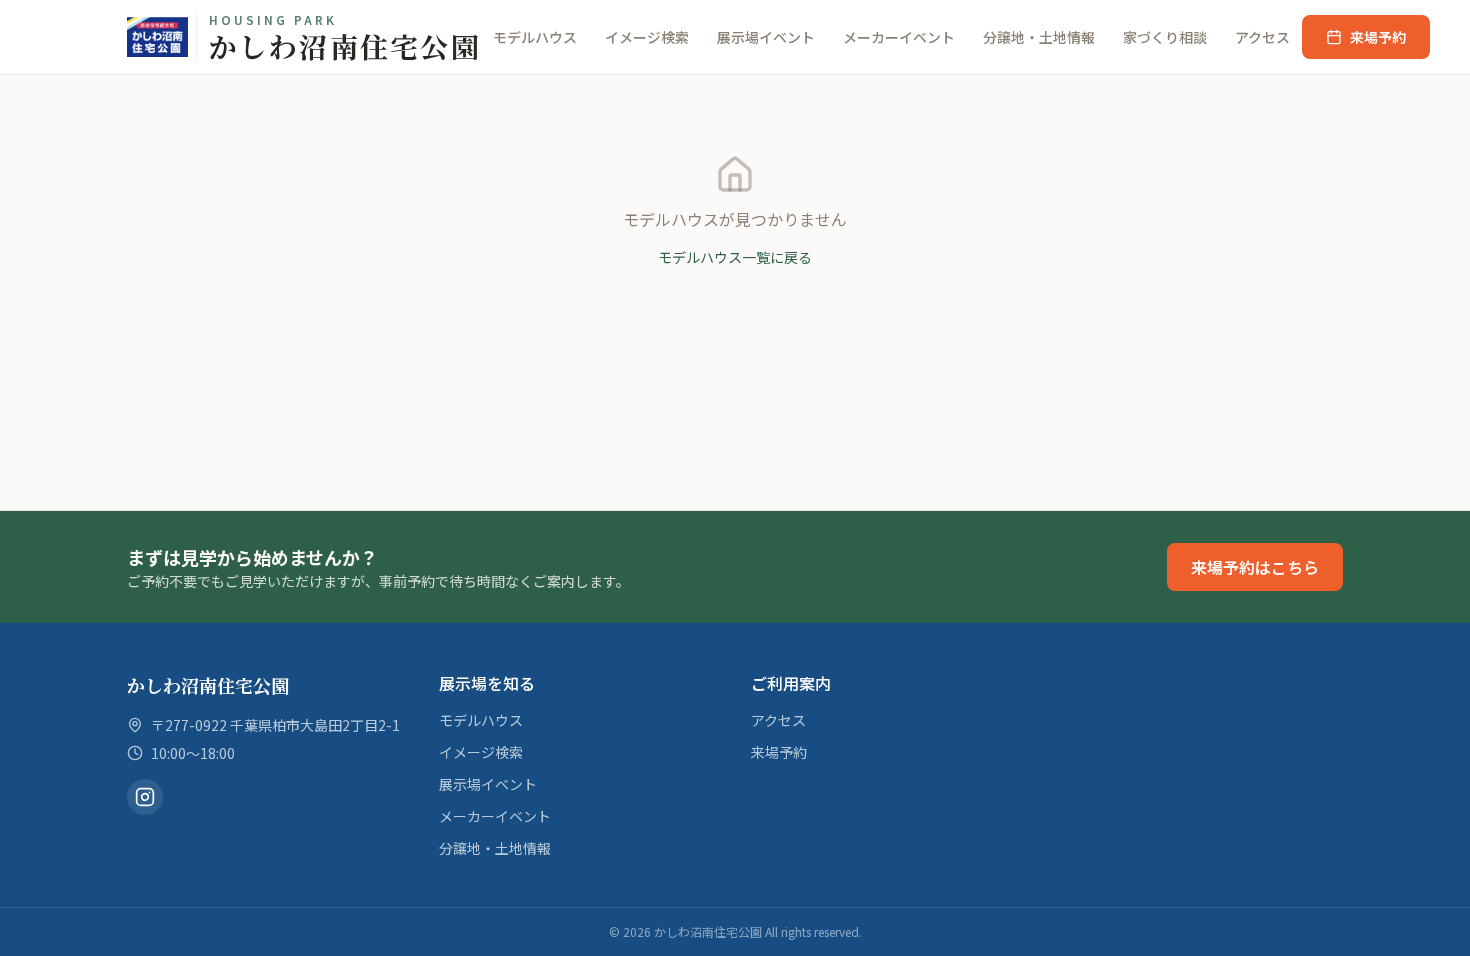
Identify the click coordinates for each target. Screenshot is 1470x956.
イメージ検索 (647, 37)
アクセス (1262, 37)
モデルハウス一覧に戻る (735, 257)
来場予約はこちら (1255, 567)
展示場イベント (766, 37)
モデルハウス (535, 37)
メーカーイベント (899, 37)
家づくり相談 (1165, 37)
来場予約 (1378, 37)
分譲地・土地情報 (1039, 37)
